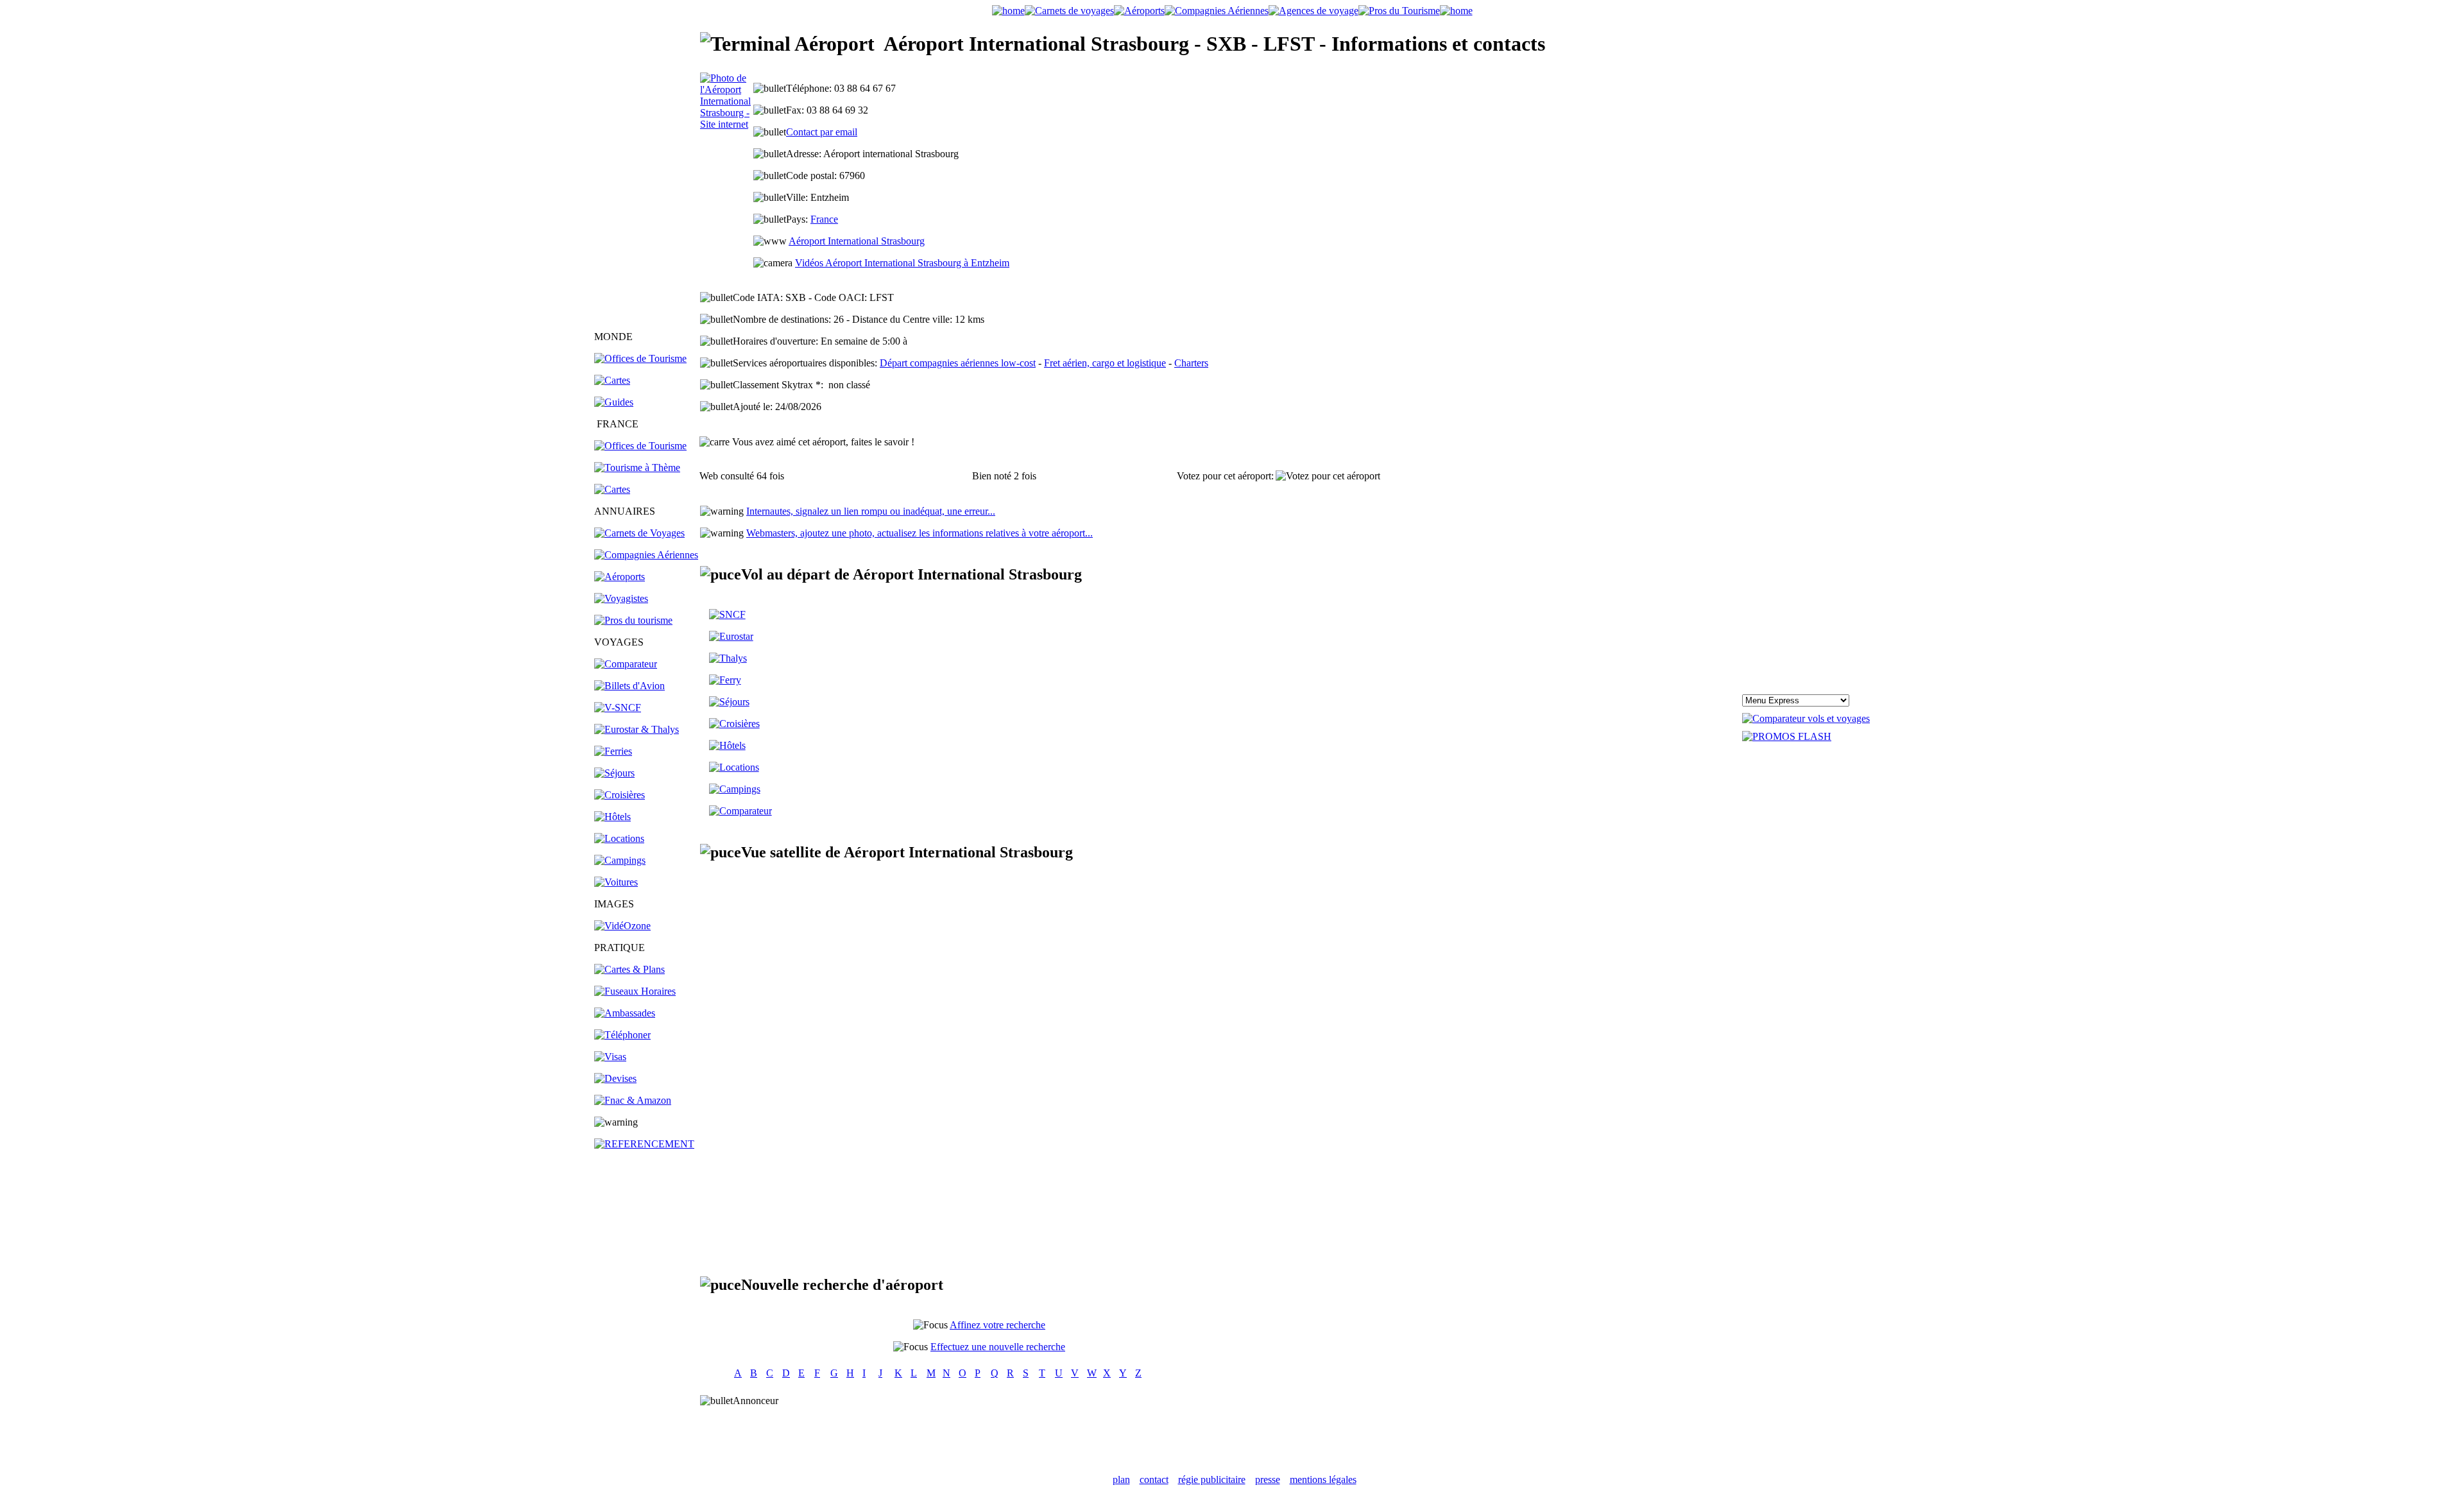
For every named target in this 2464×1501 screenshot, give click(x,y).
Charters (1191, 363)
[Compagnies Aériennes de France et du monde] (1217, 11)
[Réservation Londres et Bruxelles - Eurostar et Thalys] (637, 729)
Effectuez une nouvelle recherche (998, 1347)
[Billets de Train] (727, 614)
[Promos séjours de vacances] (614, 773)
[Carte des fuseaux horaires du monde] (635, 991)
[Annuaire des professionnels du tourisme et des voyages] (633, 620)
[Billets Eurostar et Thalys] (731, 636)
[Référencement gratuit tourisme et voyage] (644, 1144)
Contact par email (822, 132)
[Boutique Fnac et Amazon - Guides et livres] (633, 1100)
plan (1121, 1480)
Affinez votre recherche (997, 1325)
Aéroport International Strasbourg (857, 241)
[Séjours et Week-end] (729, 702)
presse (1268, 1480)
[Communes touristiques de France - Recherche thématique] (637, 467)
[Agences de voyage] (1313, 11)
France (824, 219)
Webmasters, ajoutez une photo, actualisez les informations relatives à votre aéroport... (920, 533)
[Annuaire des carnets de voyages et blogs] (639, 533)
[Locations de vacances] (619, 838)
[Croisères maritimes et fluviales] (734, 724)
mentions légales (1323, 1480)
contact (1154, 1480)
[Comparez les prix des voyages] (740, 811)
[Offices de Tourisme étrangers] (640, 358)
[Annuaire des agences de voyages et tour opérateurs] (621, 598)
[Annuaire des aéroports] (620, 577)
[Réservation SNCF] (618, 708)
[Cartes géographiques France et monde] (629, 969)
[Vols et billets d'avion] (629, 686)
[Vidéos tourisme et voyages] (622, 926)
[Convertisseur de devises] (615, 1078)
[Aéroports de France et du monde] (1139, 11)
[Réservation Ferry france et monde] (613, 751)
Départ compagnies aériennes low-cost (958, 363)
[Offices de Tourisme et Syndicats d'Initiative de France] (640, 446)
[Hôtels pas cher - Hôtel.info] (727, 745)
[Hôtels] (612, 817)
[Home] (1008, 11)
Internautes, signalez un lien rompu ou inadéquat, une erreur (871, 511)
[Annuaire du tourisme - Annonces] (1399, 11)
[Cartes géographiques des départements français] (612, 489)
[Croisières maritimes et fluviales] (620, 795)
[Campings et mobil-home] (620, 860)
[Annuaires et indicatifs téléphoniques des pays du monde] (622, 1035)
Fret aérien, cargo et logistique (1105, 363)
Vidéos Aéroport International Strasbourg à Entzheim (902, 263)
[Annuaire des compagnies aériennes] (646, 555)
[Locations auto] (616, 882)
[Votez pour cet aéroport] (1328, 476)
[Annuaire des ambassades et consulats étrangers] (625, 1013)
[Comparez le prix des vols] (1806, 718)
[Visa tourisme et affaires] (610, 1057)
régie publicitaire (1212, 1480)
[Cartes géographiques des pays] (612, 380)
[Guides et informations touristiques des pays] (614, 402)
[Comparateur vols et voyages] (626, 664)
